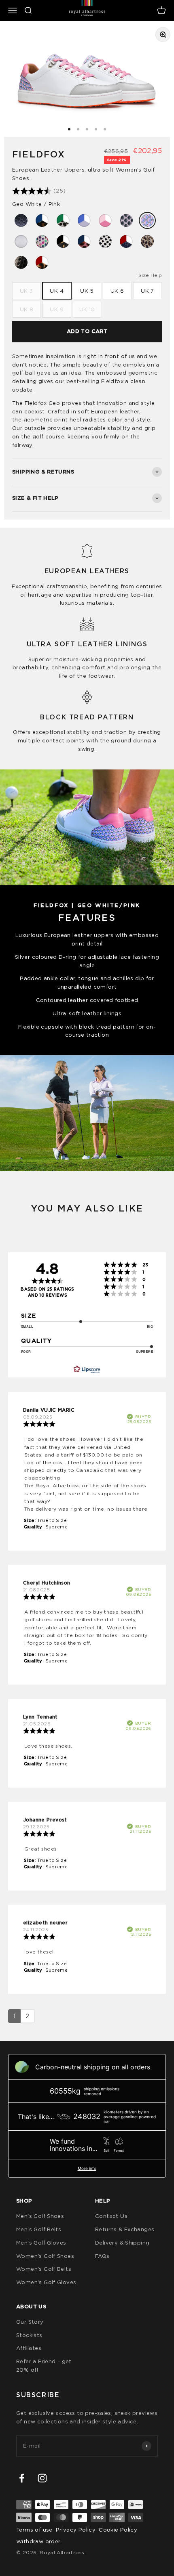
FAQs (102, 2256)
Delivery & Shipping (122, 2243)
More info (87, 2168)
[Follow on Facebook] (22, 2478)
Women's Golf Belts (44, 2269)
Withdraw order (38, 2541)
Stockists (29, 2335)
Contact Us (111, 2216)
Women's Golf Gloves (46, 2282)
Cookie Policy (118, 2530)
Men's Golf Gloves (41, 2243)
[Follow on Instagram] (42, 2478)
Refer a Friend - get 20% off (44, 2365)
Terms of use (34, 2530)
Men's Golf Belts (39, 2229)
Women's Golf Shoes (45, 2256)
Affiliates (29, 2348)
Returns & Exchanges (125, 2229)
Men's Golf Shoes (40, 2216)
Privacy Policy (76, 2530)
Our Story (30, 2322)
